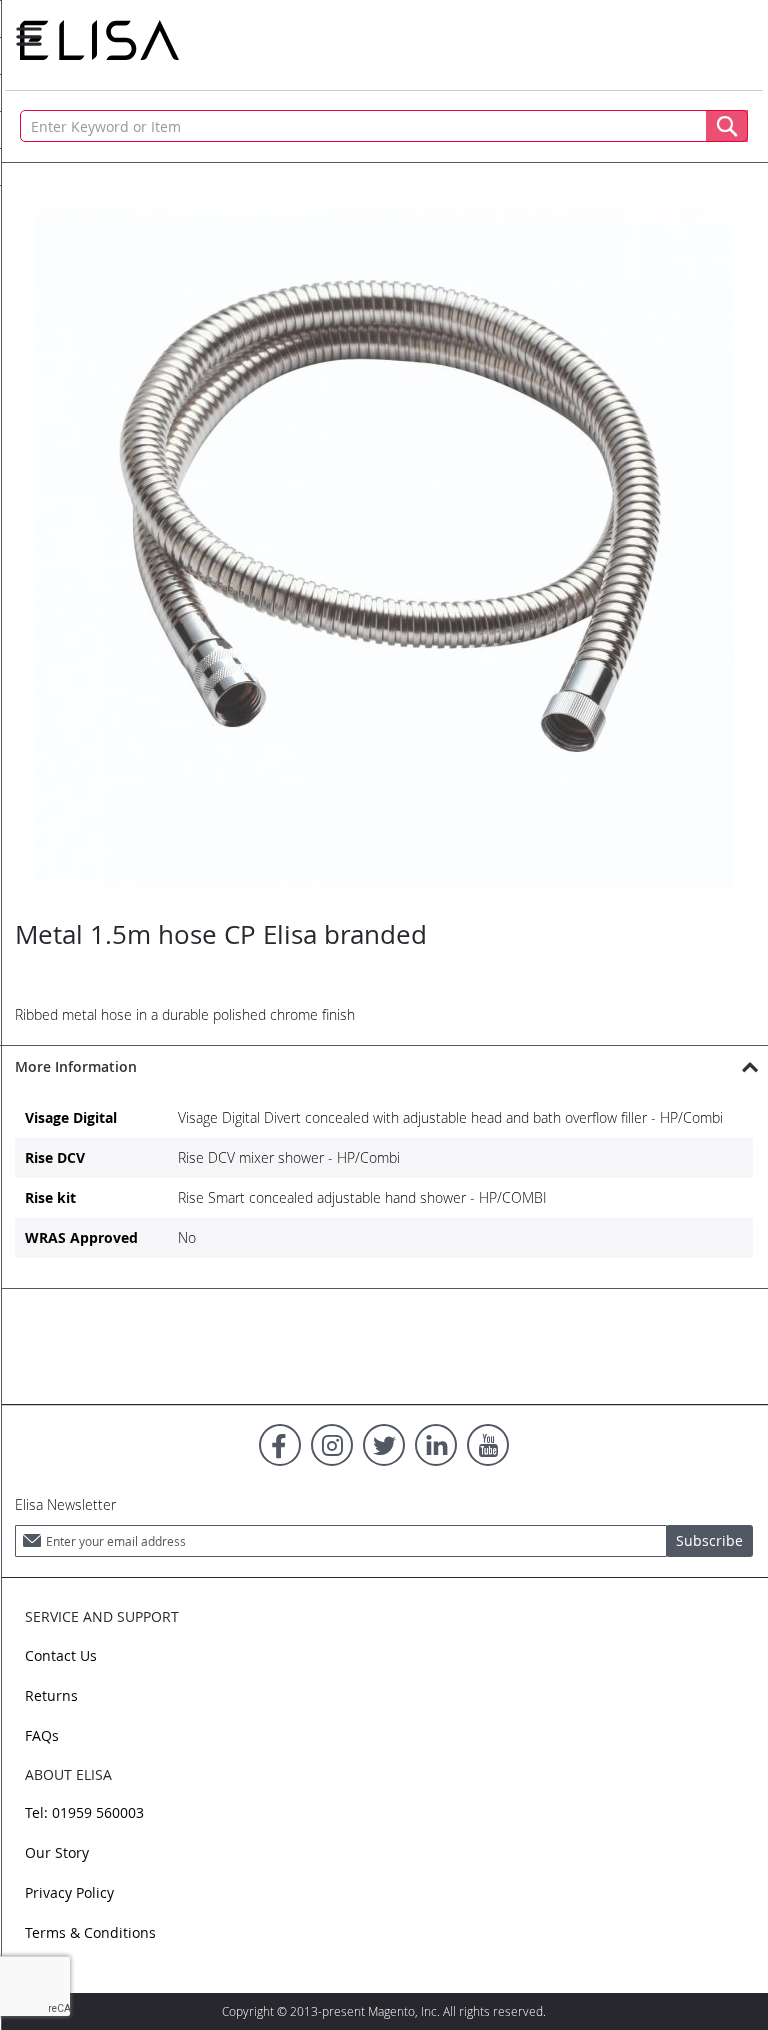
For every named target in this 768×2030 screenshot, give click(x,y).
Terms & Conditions (90, 1932)
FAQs (42, 1735)
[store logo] (99, 40)
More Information (76, 1066)
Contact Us (61, 1655)
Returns (51, 1695)
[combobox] (384, 126)
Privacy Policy (69, 1892)
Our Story (57, 1852)
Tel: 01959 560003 (84, 1812)
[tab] (384, 1066)
